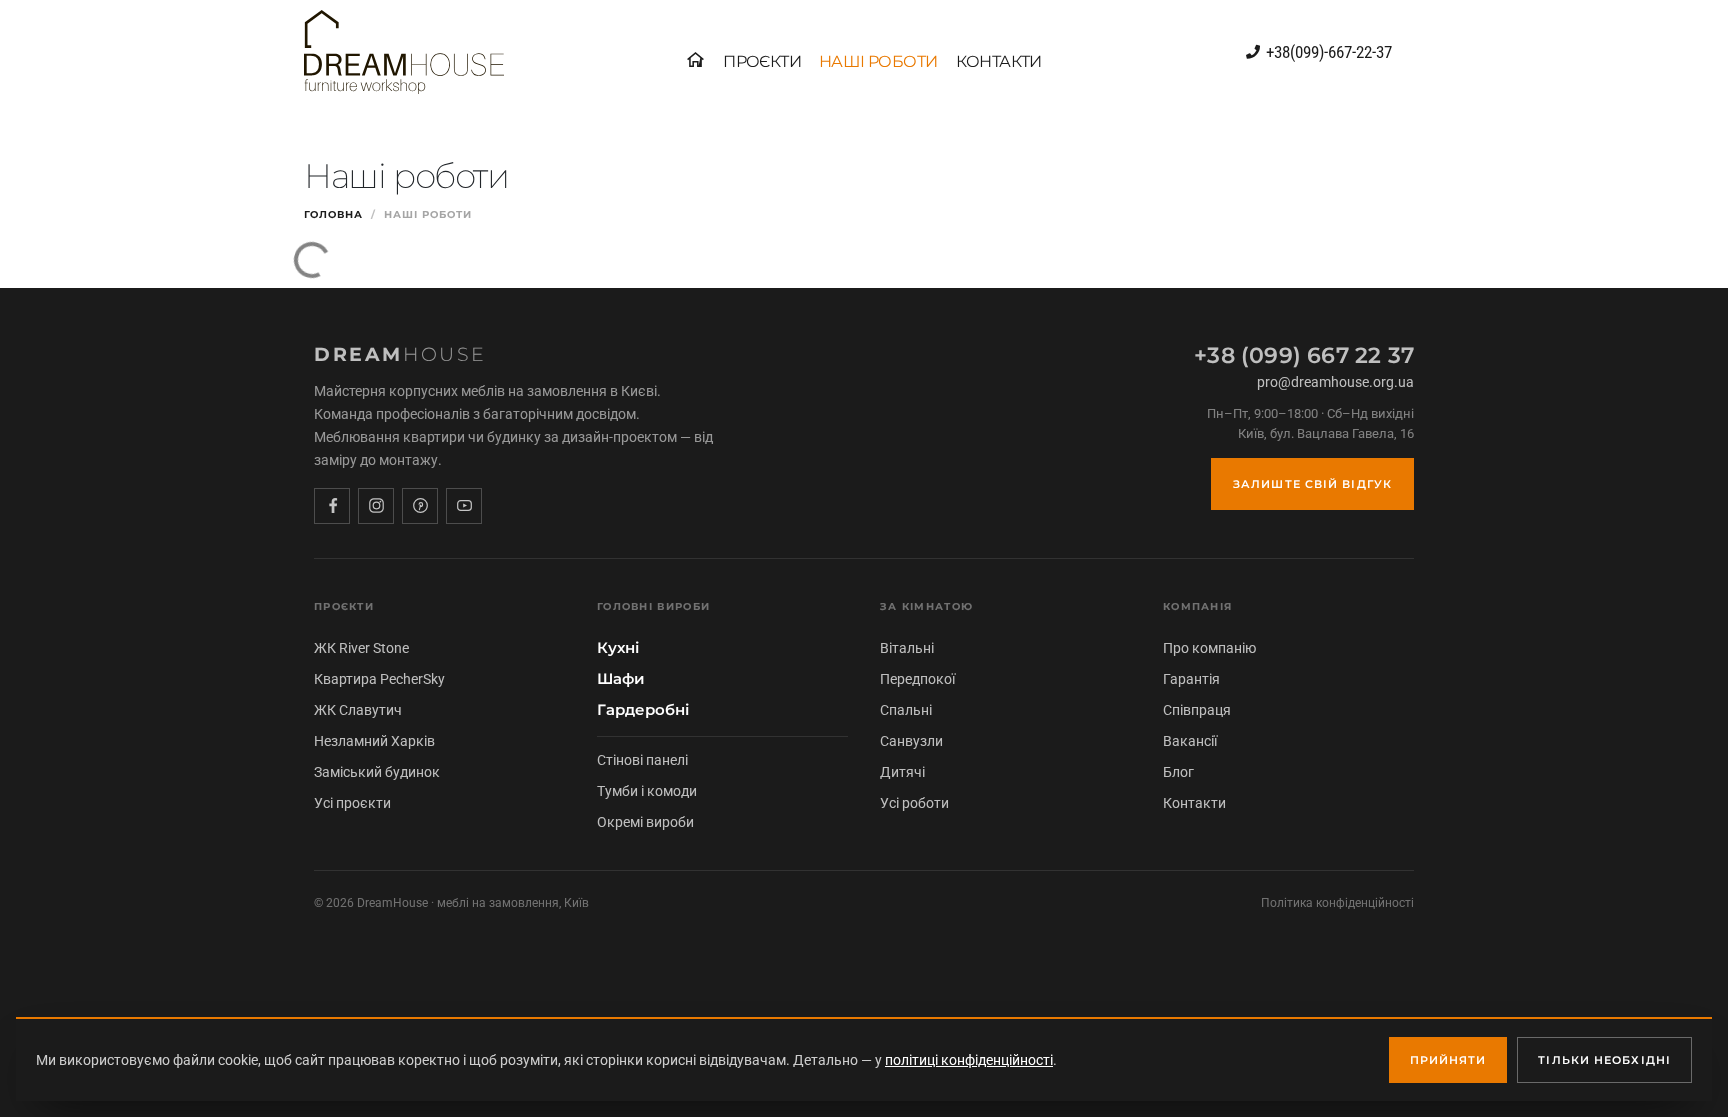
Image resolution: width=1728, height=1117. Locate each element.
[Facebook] (332, 506)
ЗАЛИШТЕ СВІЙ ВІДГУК (1312, 484)
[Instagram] (376, 506)
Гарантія (1191, 679)
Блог (1178, 772)
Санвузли (911, 741)
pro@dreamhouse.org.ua (1335, 382)
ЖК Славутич (358, 710)
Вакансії (1190, 741)
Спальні (906, 710)
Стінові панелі (642, 760)
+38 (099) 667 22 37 (1304, 356)
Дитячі (902, 772)
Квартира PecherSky (379, 679)
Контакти (1194, 803)
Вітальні (907, 648)
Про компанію (1209, 648)
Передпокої (917, 679)
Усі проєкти (352, 803)
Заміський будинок (377, 772)
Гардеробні (643, 710)
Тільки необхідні (1604, 1060)
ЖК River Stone (361, 648)
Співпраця (1197, 710)
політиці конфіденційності (969, 1060)
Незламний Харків (374, 741)
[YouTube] (464, 506)
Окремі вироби (645, 822)
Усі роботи (914, 803)
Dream (400, 354)
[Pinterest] (420, 506)
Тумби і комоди (647, 791)
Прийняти (1448, 1060)
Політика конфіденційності (1337, 903)
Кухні (618, 648)
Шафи (621, 679)
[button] (762, 62)
